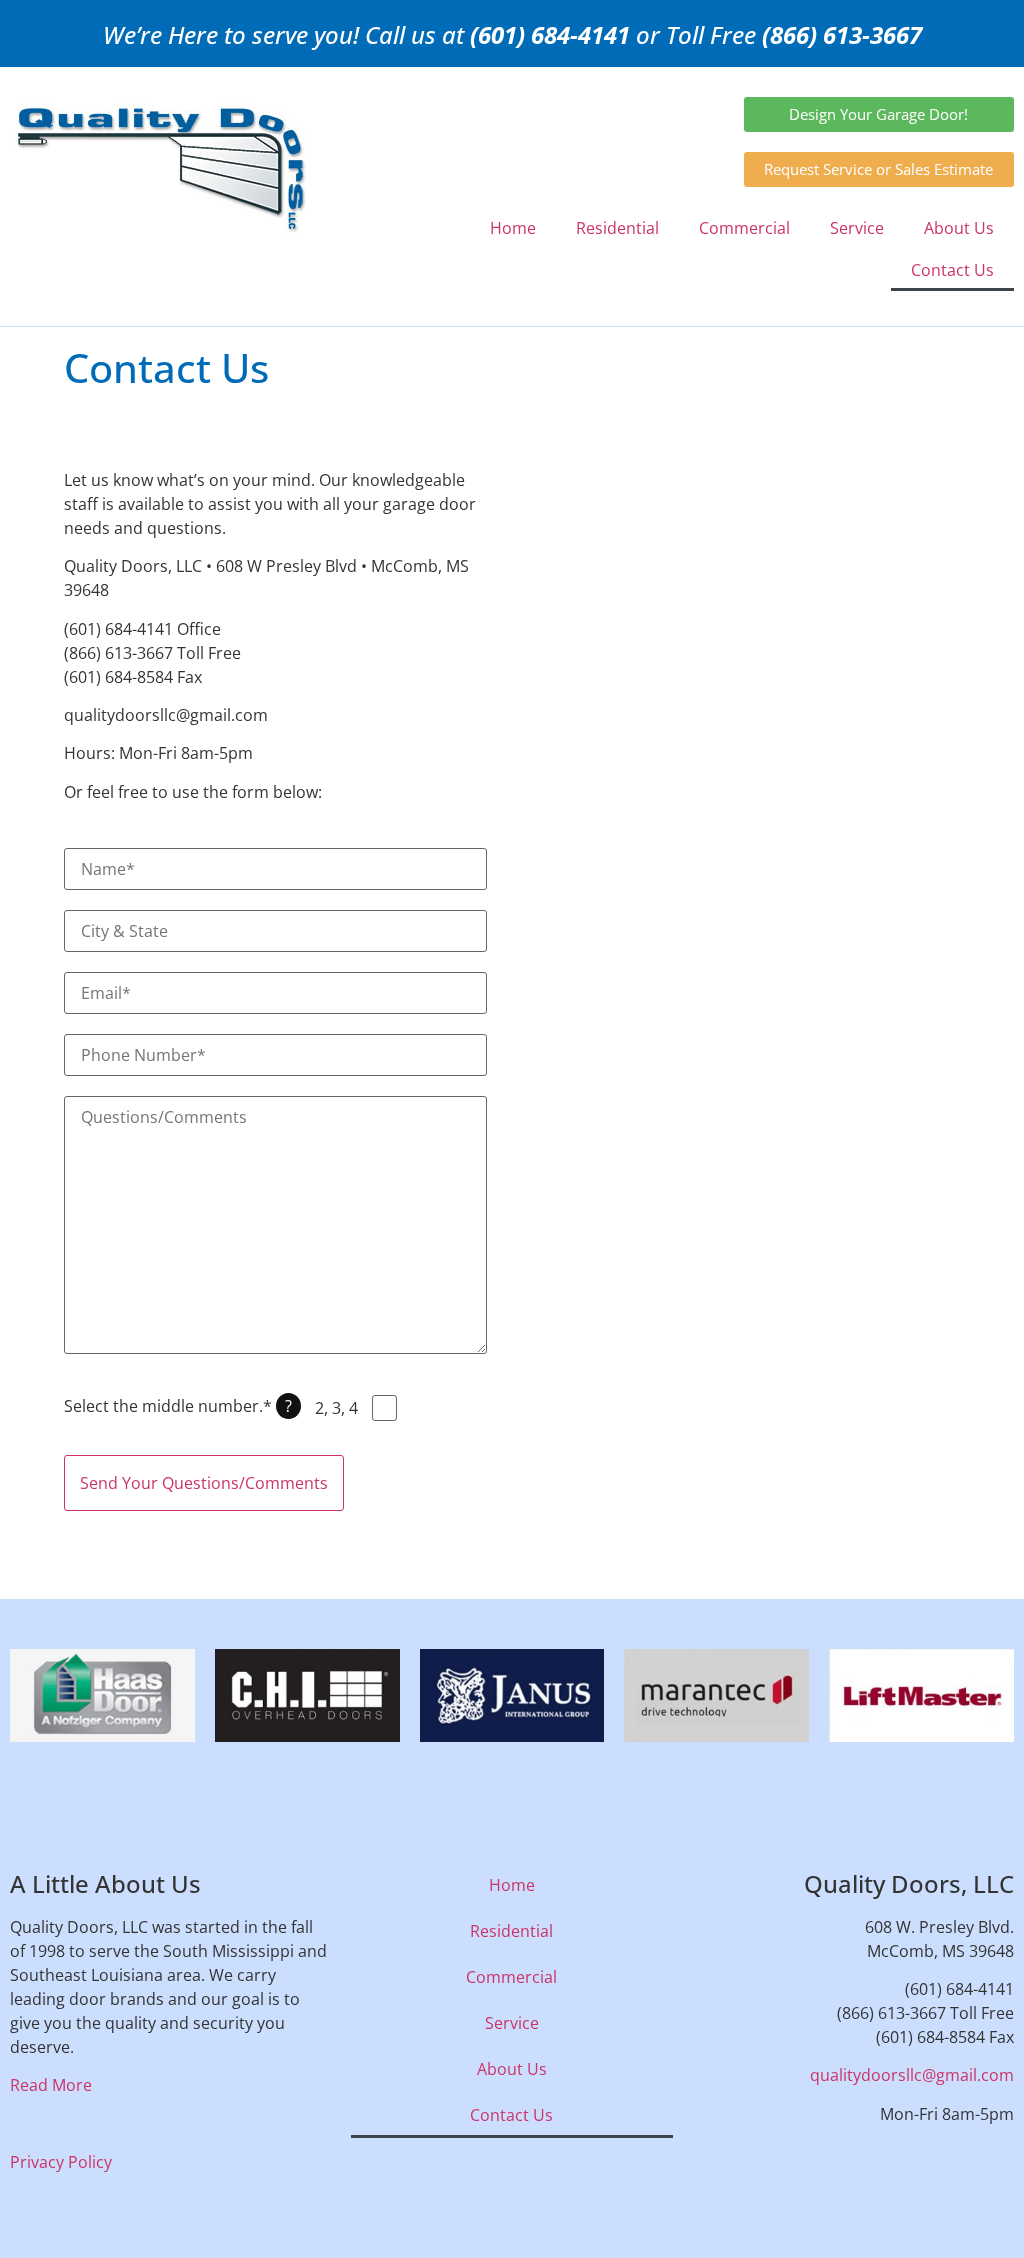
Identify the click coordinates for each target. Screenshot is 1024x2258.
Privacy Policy (61, 2162)
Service (857, 228)
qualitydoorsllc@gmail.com (912, 2075)
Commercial (744, 228)
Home (513, 228)
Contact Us (952, 270)
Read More (51, 2085)
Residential (617, 228)
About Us (959, 228)
